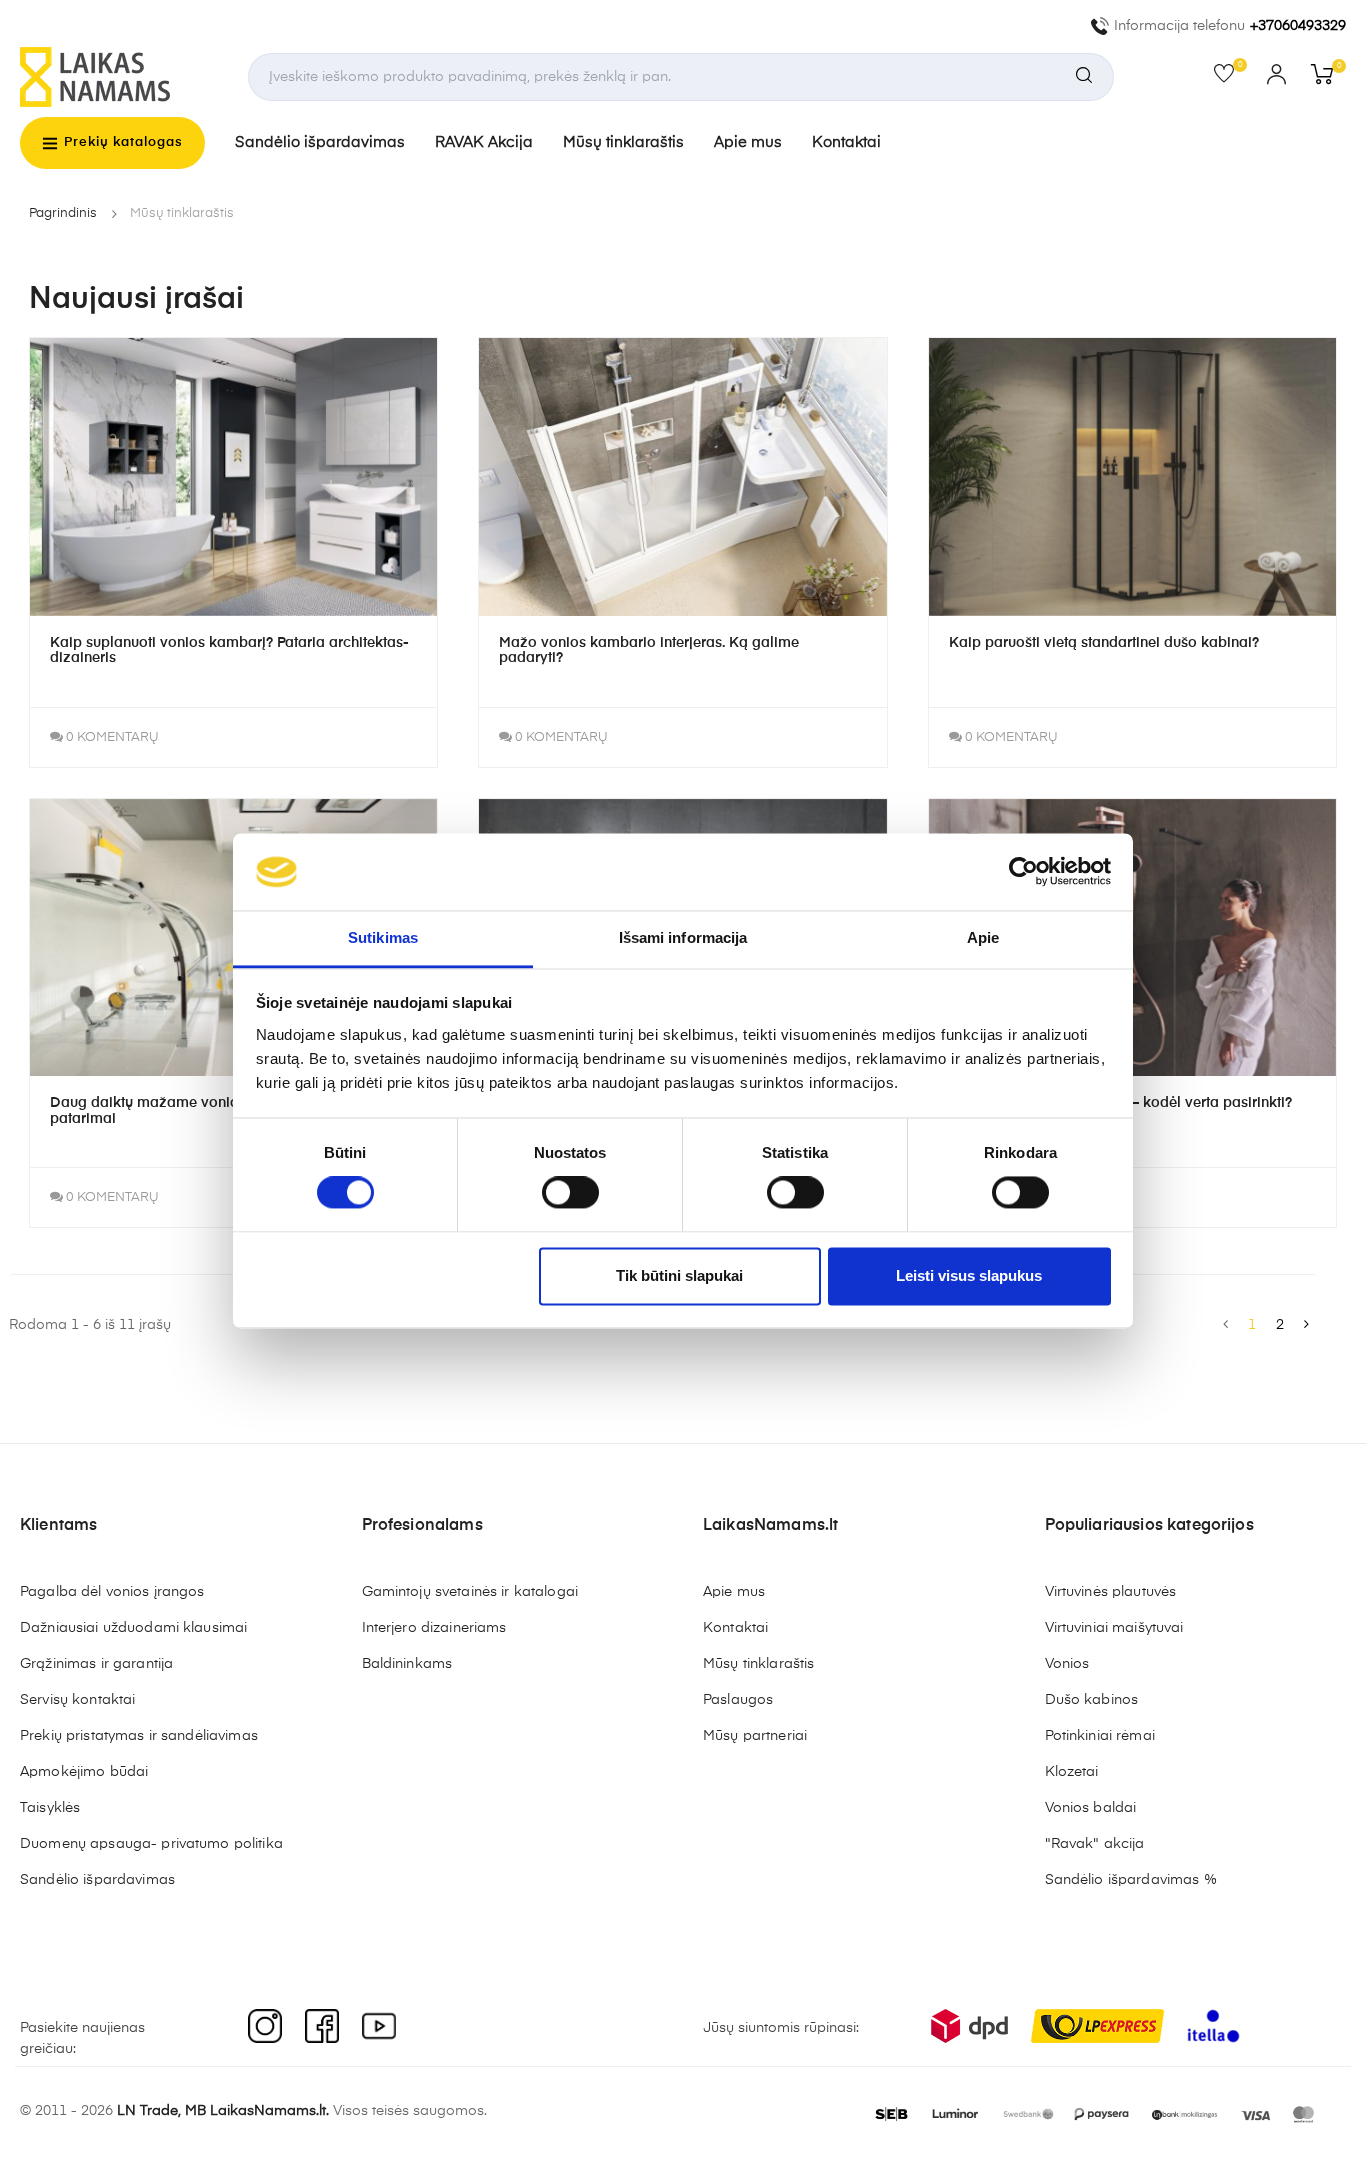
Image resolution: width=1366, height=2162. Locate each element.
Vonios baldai (1091, 1808)
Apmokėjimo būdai (84, 1772)
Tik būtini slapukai (679, 1275)
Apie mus (748, 142)
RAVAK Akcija (484, 142)
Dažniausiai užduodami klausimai (133, 1628)
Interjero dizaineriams (434, 1628)
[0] (1230, 78)
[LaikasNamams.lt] (95, 77)
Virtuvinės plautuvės (1111, 1592)
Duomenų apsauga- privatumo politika (151, 1844)
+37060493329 (1298, 26)
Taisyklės (50, 1808)
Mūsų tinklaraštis (623, 142)
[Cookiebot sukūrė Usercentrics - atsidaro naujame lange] (1023, 872)
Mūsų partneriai (755, 1736)
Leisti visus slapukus (969, 1275)
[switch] (570, 1193)
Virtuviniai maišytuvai (1114, 1628)
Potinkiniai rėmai (1100, 1736)
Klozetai (1072, 1772)
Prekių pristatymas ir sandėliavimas (139, 1736)
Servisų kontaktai (77, 1700)
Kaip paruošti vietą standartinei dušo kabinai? (1104, 643)
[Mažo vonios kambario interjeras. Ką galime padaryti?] (682, 477)
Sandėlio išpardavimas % (1131, 1880)
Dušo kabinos (1092, 1700)
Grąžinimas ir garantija (96, 1664)
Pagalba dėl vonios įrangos (112, 1592)
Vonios (1067, 1664)
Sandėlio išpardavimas (320, 142)
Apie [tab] (983, 937)
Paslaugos (738, 1700)
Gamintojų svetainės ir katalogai (470, 1592)
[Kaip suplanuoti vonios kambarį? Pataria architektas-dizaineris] (233, 477)
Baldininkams (407, 1664)
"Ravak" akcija (1095, 1844)
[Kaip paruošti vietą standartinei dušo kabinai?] (1132, 477)
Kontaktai (846, 142)
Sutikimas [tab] (383, 937)
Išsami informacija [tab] (683, 937)
